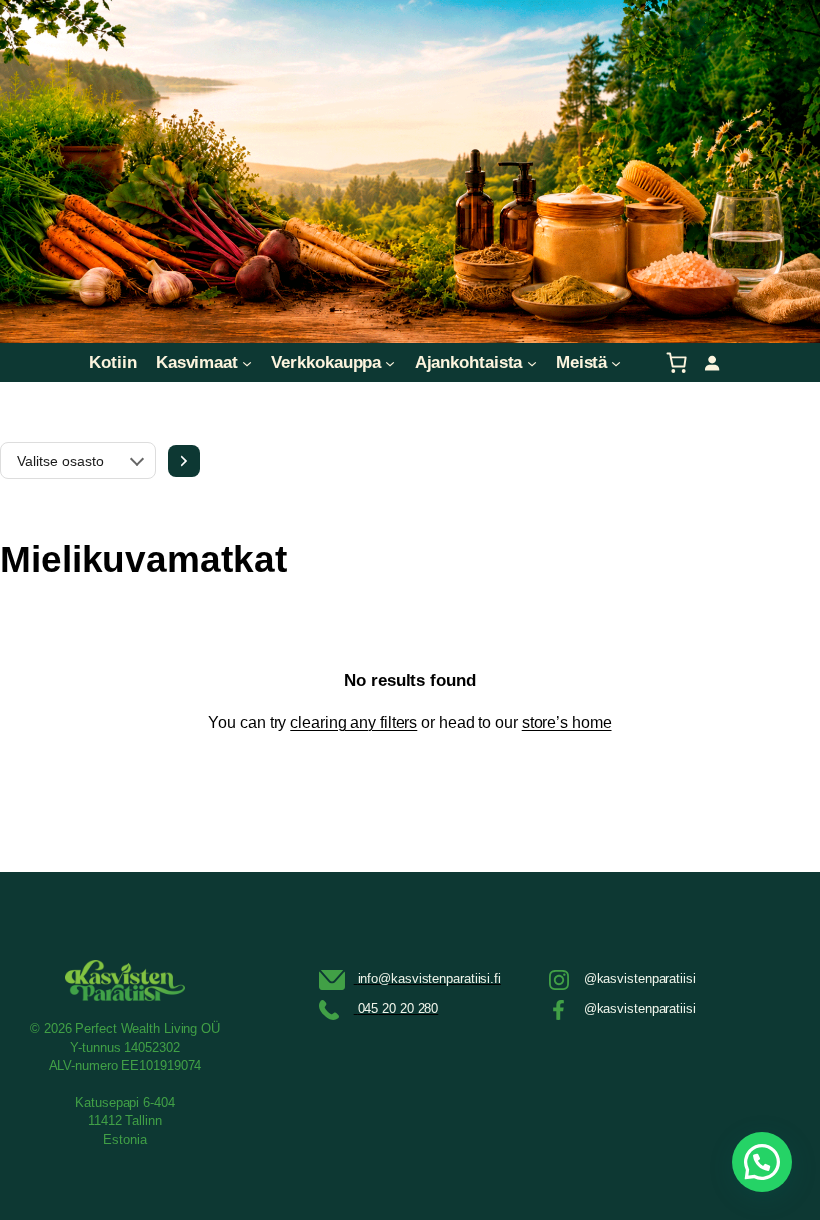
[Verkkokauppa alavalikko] (390, 362)
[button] (762, 1162)
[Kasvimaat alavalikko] (247, 362)
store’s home (567, 722)
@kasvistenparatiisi (640, 978)
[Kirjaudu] (711, 362)
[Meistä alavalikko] (616, 362)
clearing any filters (353, 722)
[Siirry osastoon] (184, 461)
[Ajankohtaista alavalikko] (532, 362)
